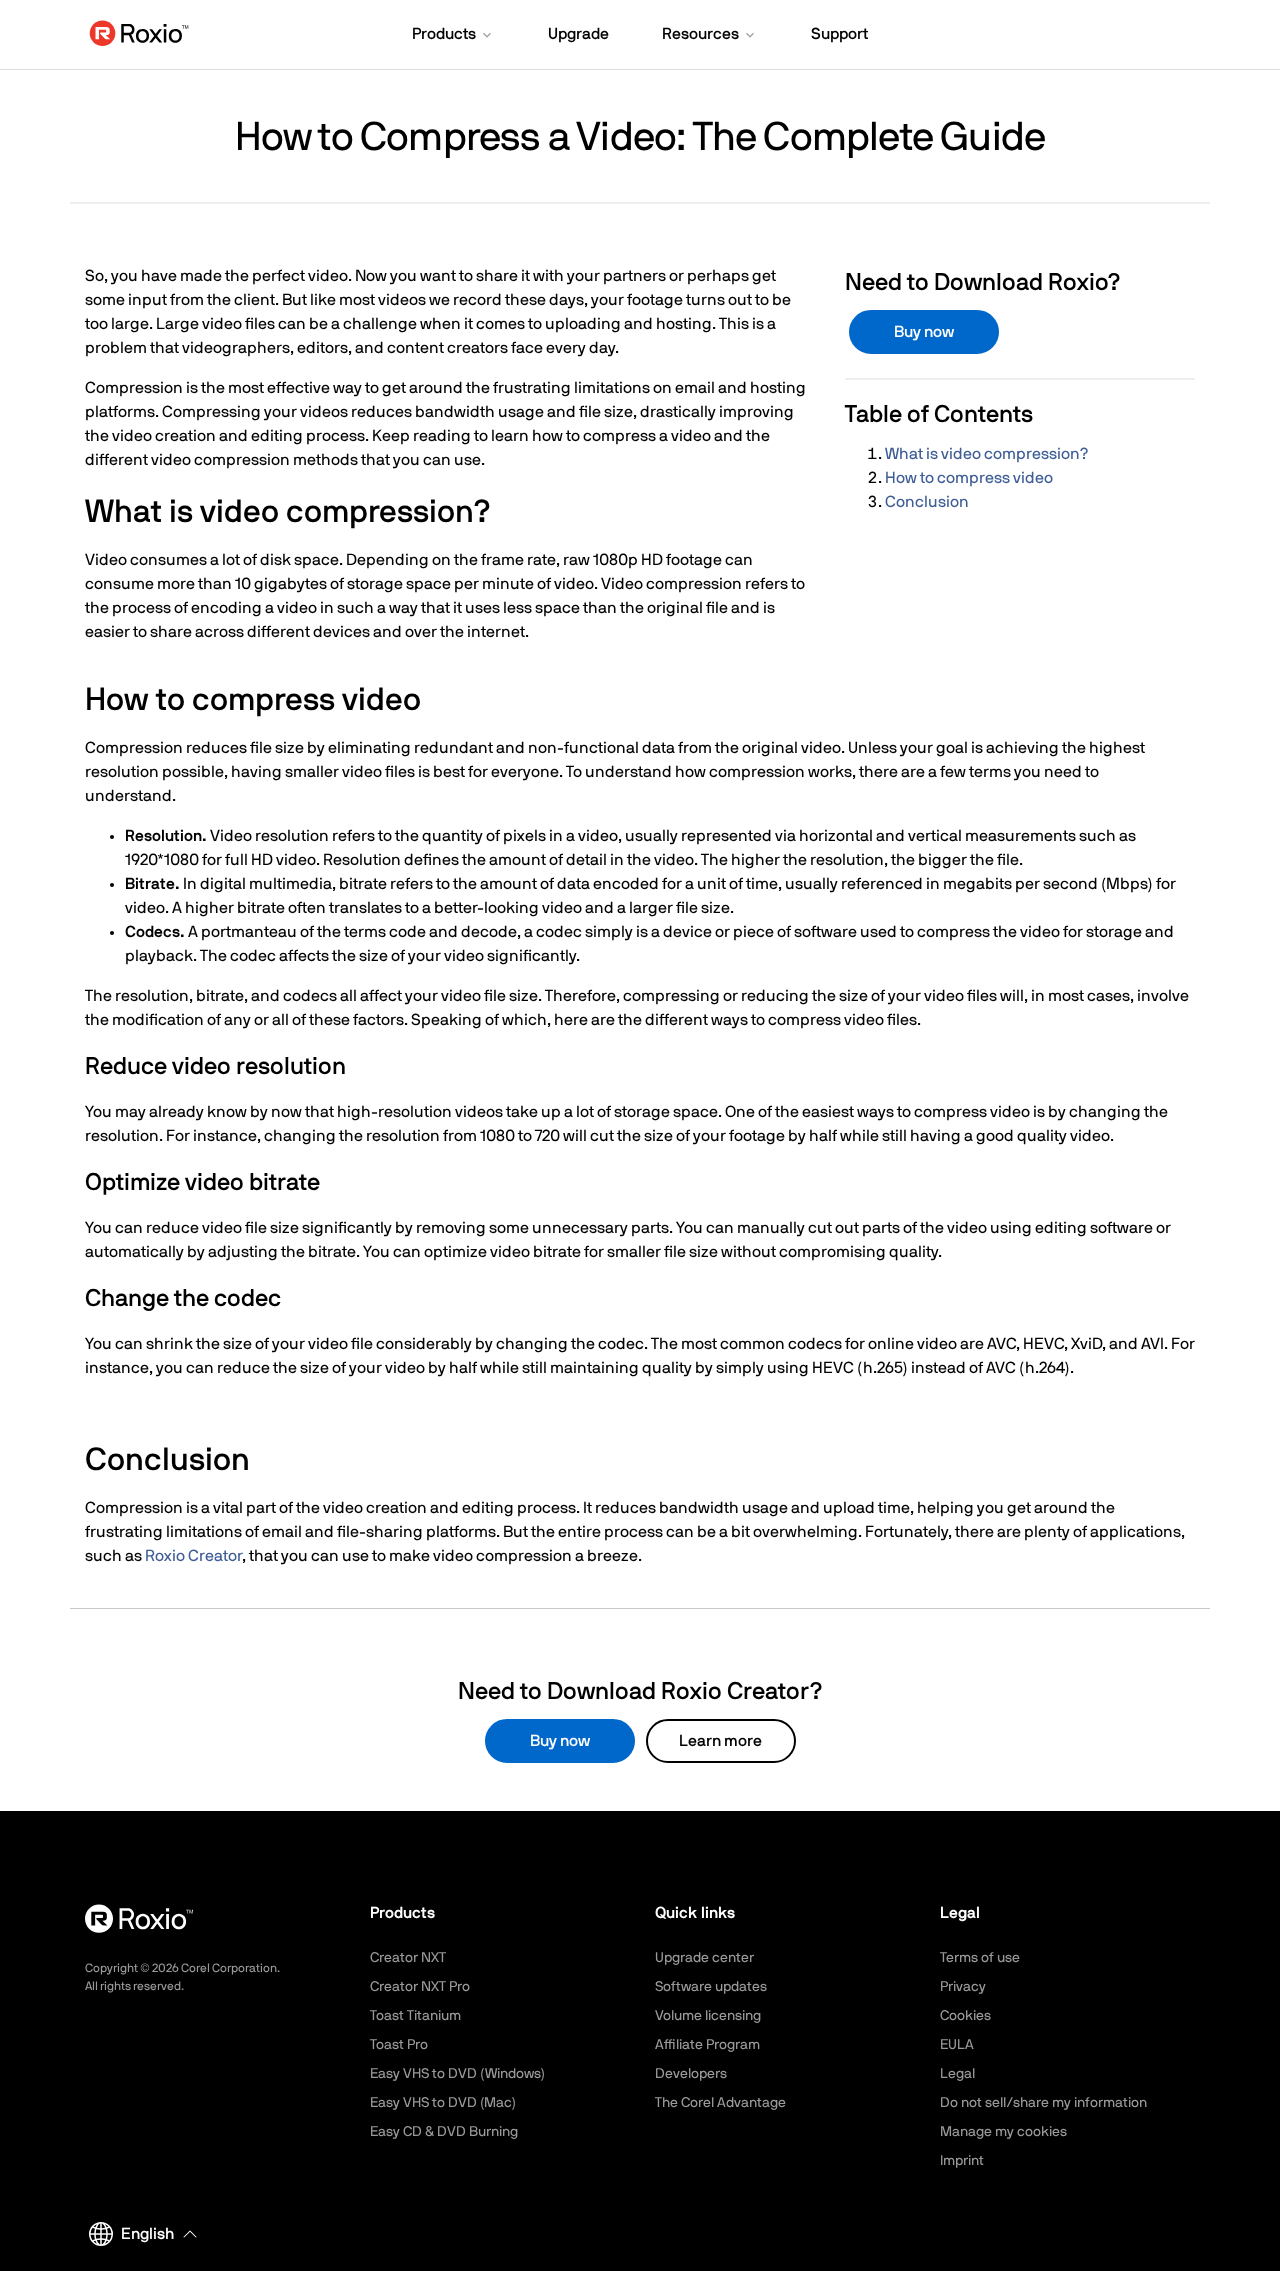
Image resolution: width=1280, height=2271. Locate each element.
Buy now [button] (924, 332)
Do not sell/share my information (1043, 2103)
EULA (957, 2045)
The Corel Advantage (720, 2103)
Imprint (962, 2161)
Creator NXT (408, 1958)
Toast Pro (399, 2045)
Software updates (711, 1987)
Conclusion (927, 502)
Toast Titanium (415, 2016)
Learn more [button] (720, 1741)
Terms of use (980, 1958)
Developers (691, 2074)
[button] (453, 36)
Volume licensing (708, 2016)
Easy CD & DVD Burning (444, 2132)
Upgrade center (704, 1958)
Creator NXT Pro (420, 1987)
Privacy (963, 1987)
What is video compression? (986, 454)
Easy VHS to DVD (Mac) (443, 2103)
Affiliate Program (707, 2045)
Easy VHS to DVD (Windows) (457, 2074)
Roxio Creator (193, 1556)
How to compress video (969, 478)
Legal (957, 2074)
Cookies (965, 2016)
